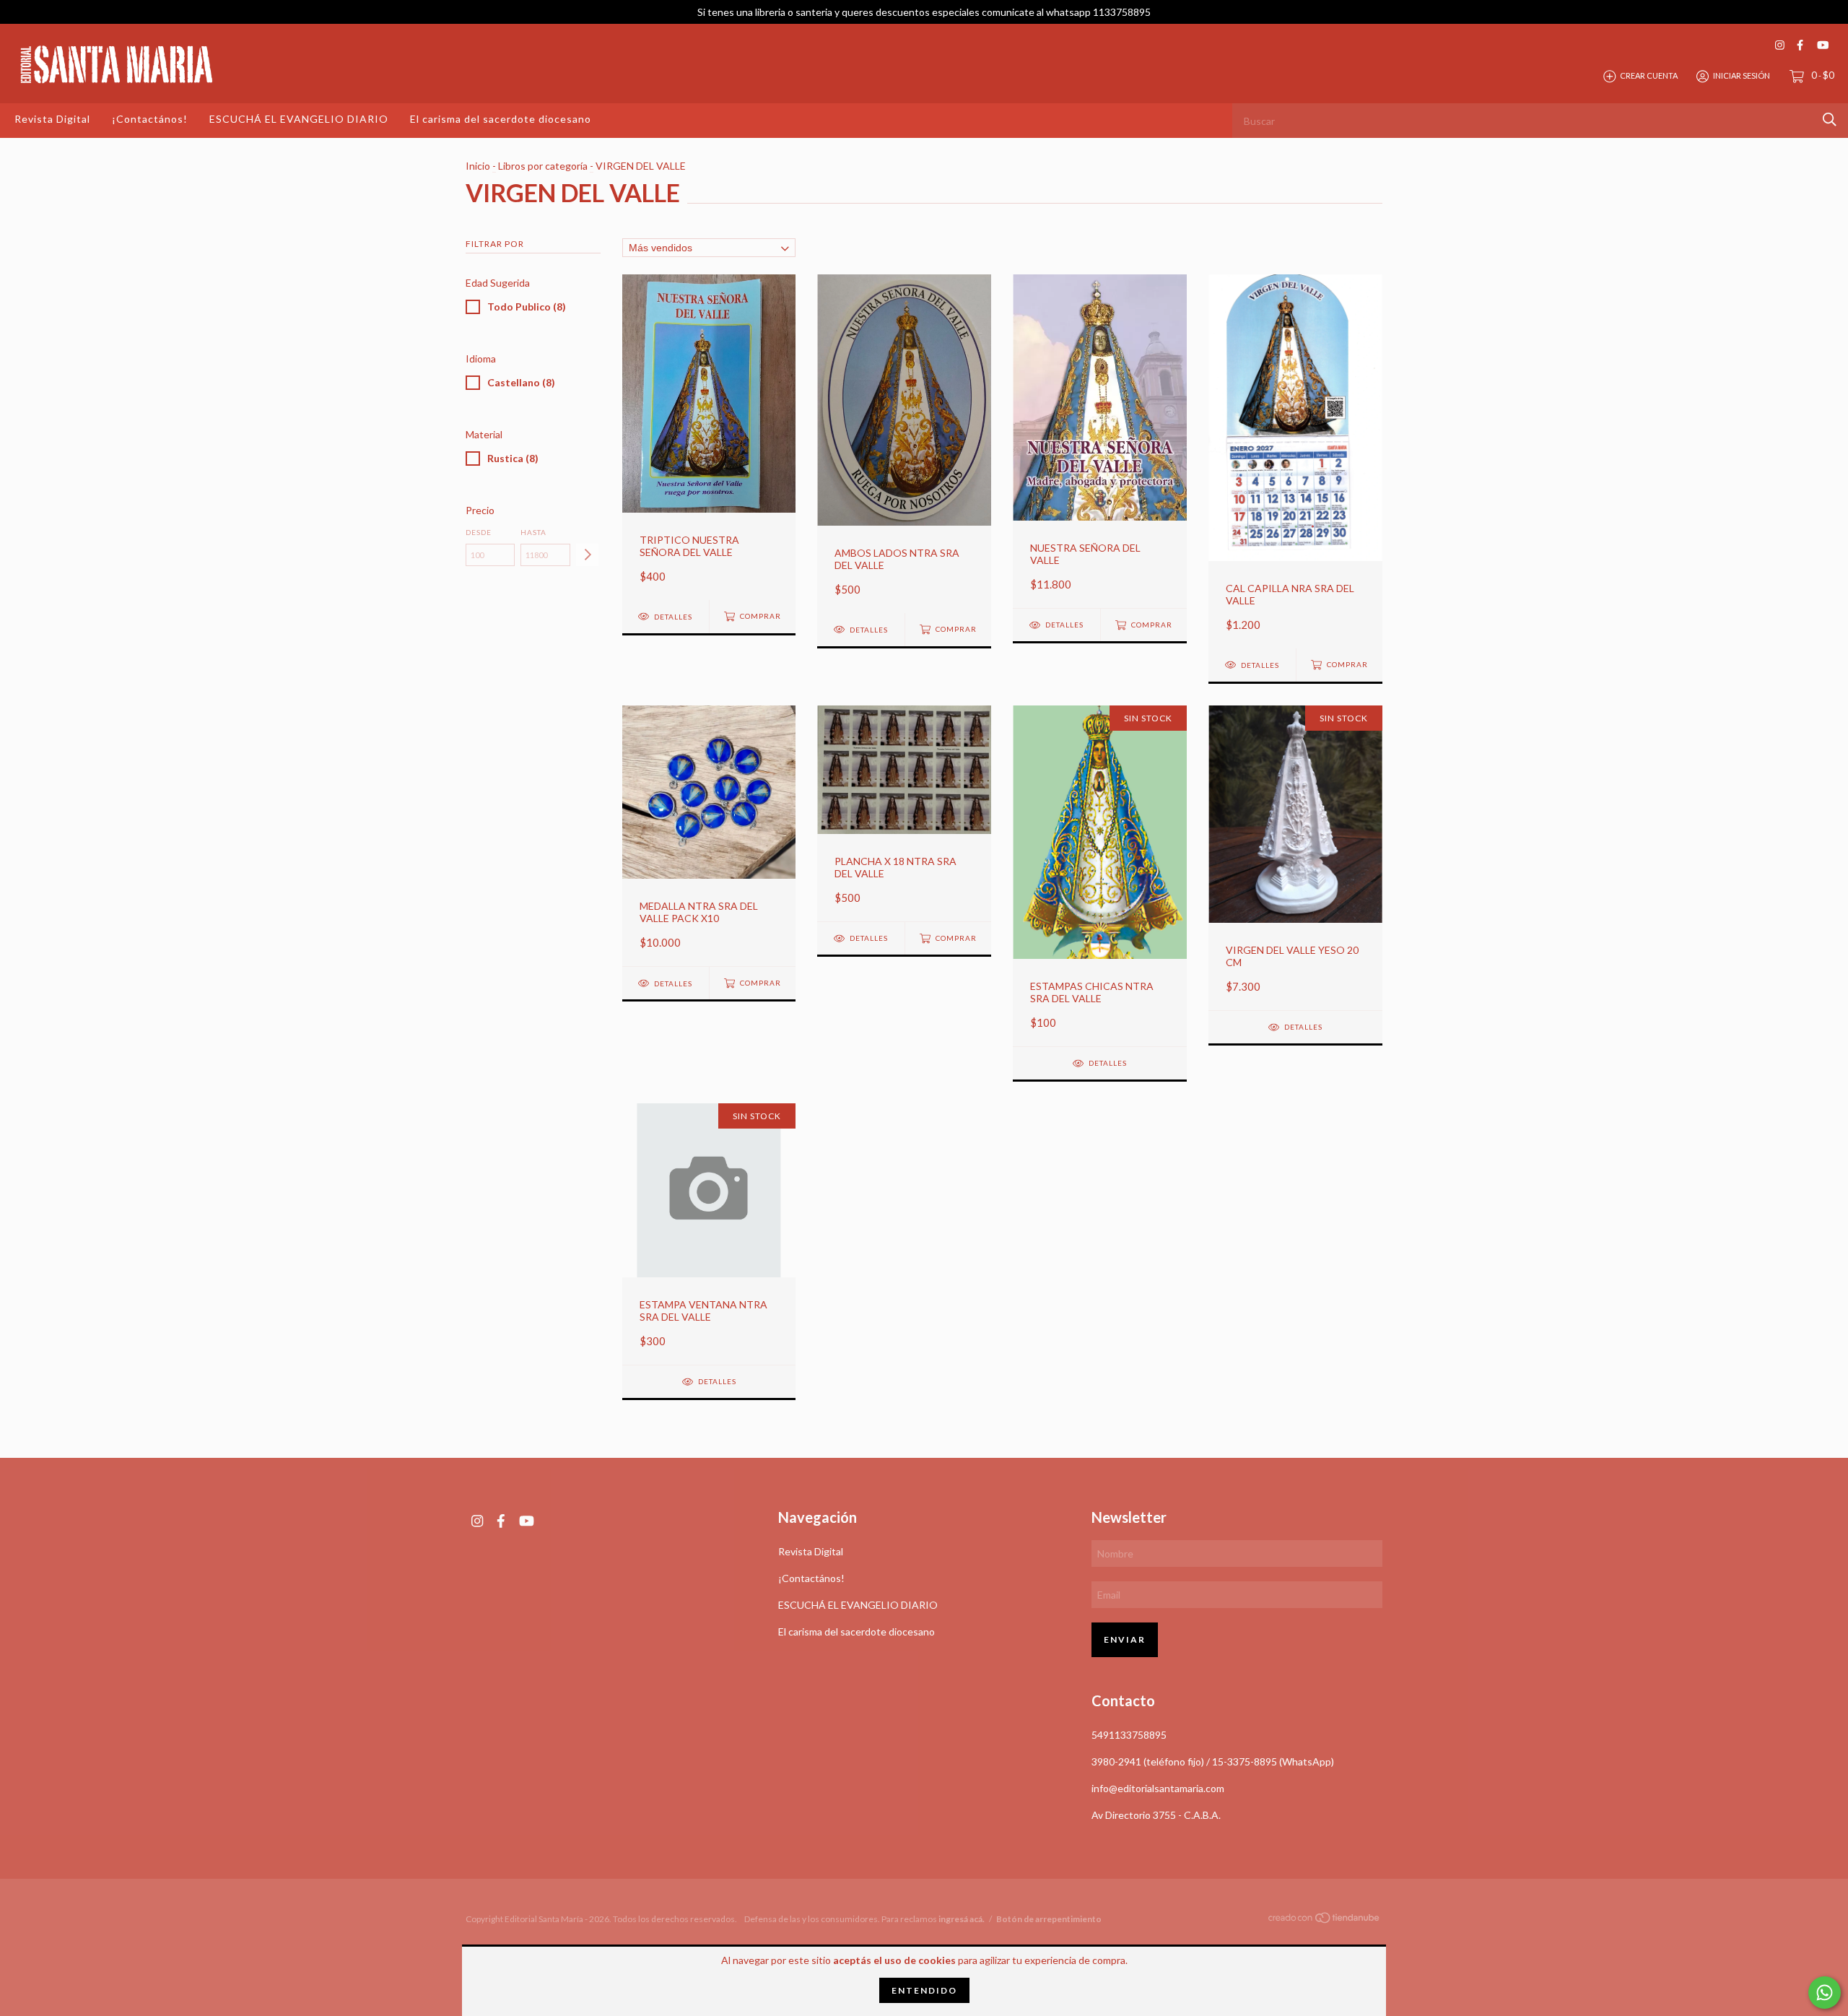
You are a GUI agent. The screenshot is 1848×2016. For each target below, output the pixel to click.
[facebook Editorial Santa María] (1800, 45)
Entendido (924, 1990)
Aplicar (587, 555)
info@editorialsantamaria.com (1158, 1788)
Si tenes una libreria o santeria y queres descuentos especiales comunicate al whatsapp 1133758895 (924, 12)
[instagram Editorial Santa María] (1780, 45)
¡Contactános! (150, 119)
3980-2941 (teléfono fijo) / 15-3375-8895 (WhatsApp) (1213, 1761)
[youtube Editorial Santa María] (1823, 45)
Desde (479, 532)
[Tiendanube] (1325, 1920)
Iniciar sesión (1742, 75)
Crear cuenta (1649, 75)
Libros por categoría (543, 166)
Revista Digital (52, 119)
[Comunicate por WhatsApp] (1825, 1993)
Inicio (478, 166)
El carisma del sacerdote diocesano (501, 119)
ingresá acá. (962, 1919)
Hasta (533, 532)
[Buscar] (1830, 120)
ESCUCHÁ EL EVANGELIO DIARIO (299, 119)
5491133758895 (1129, 1735)
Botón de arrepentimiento (1049, 1919)
